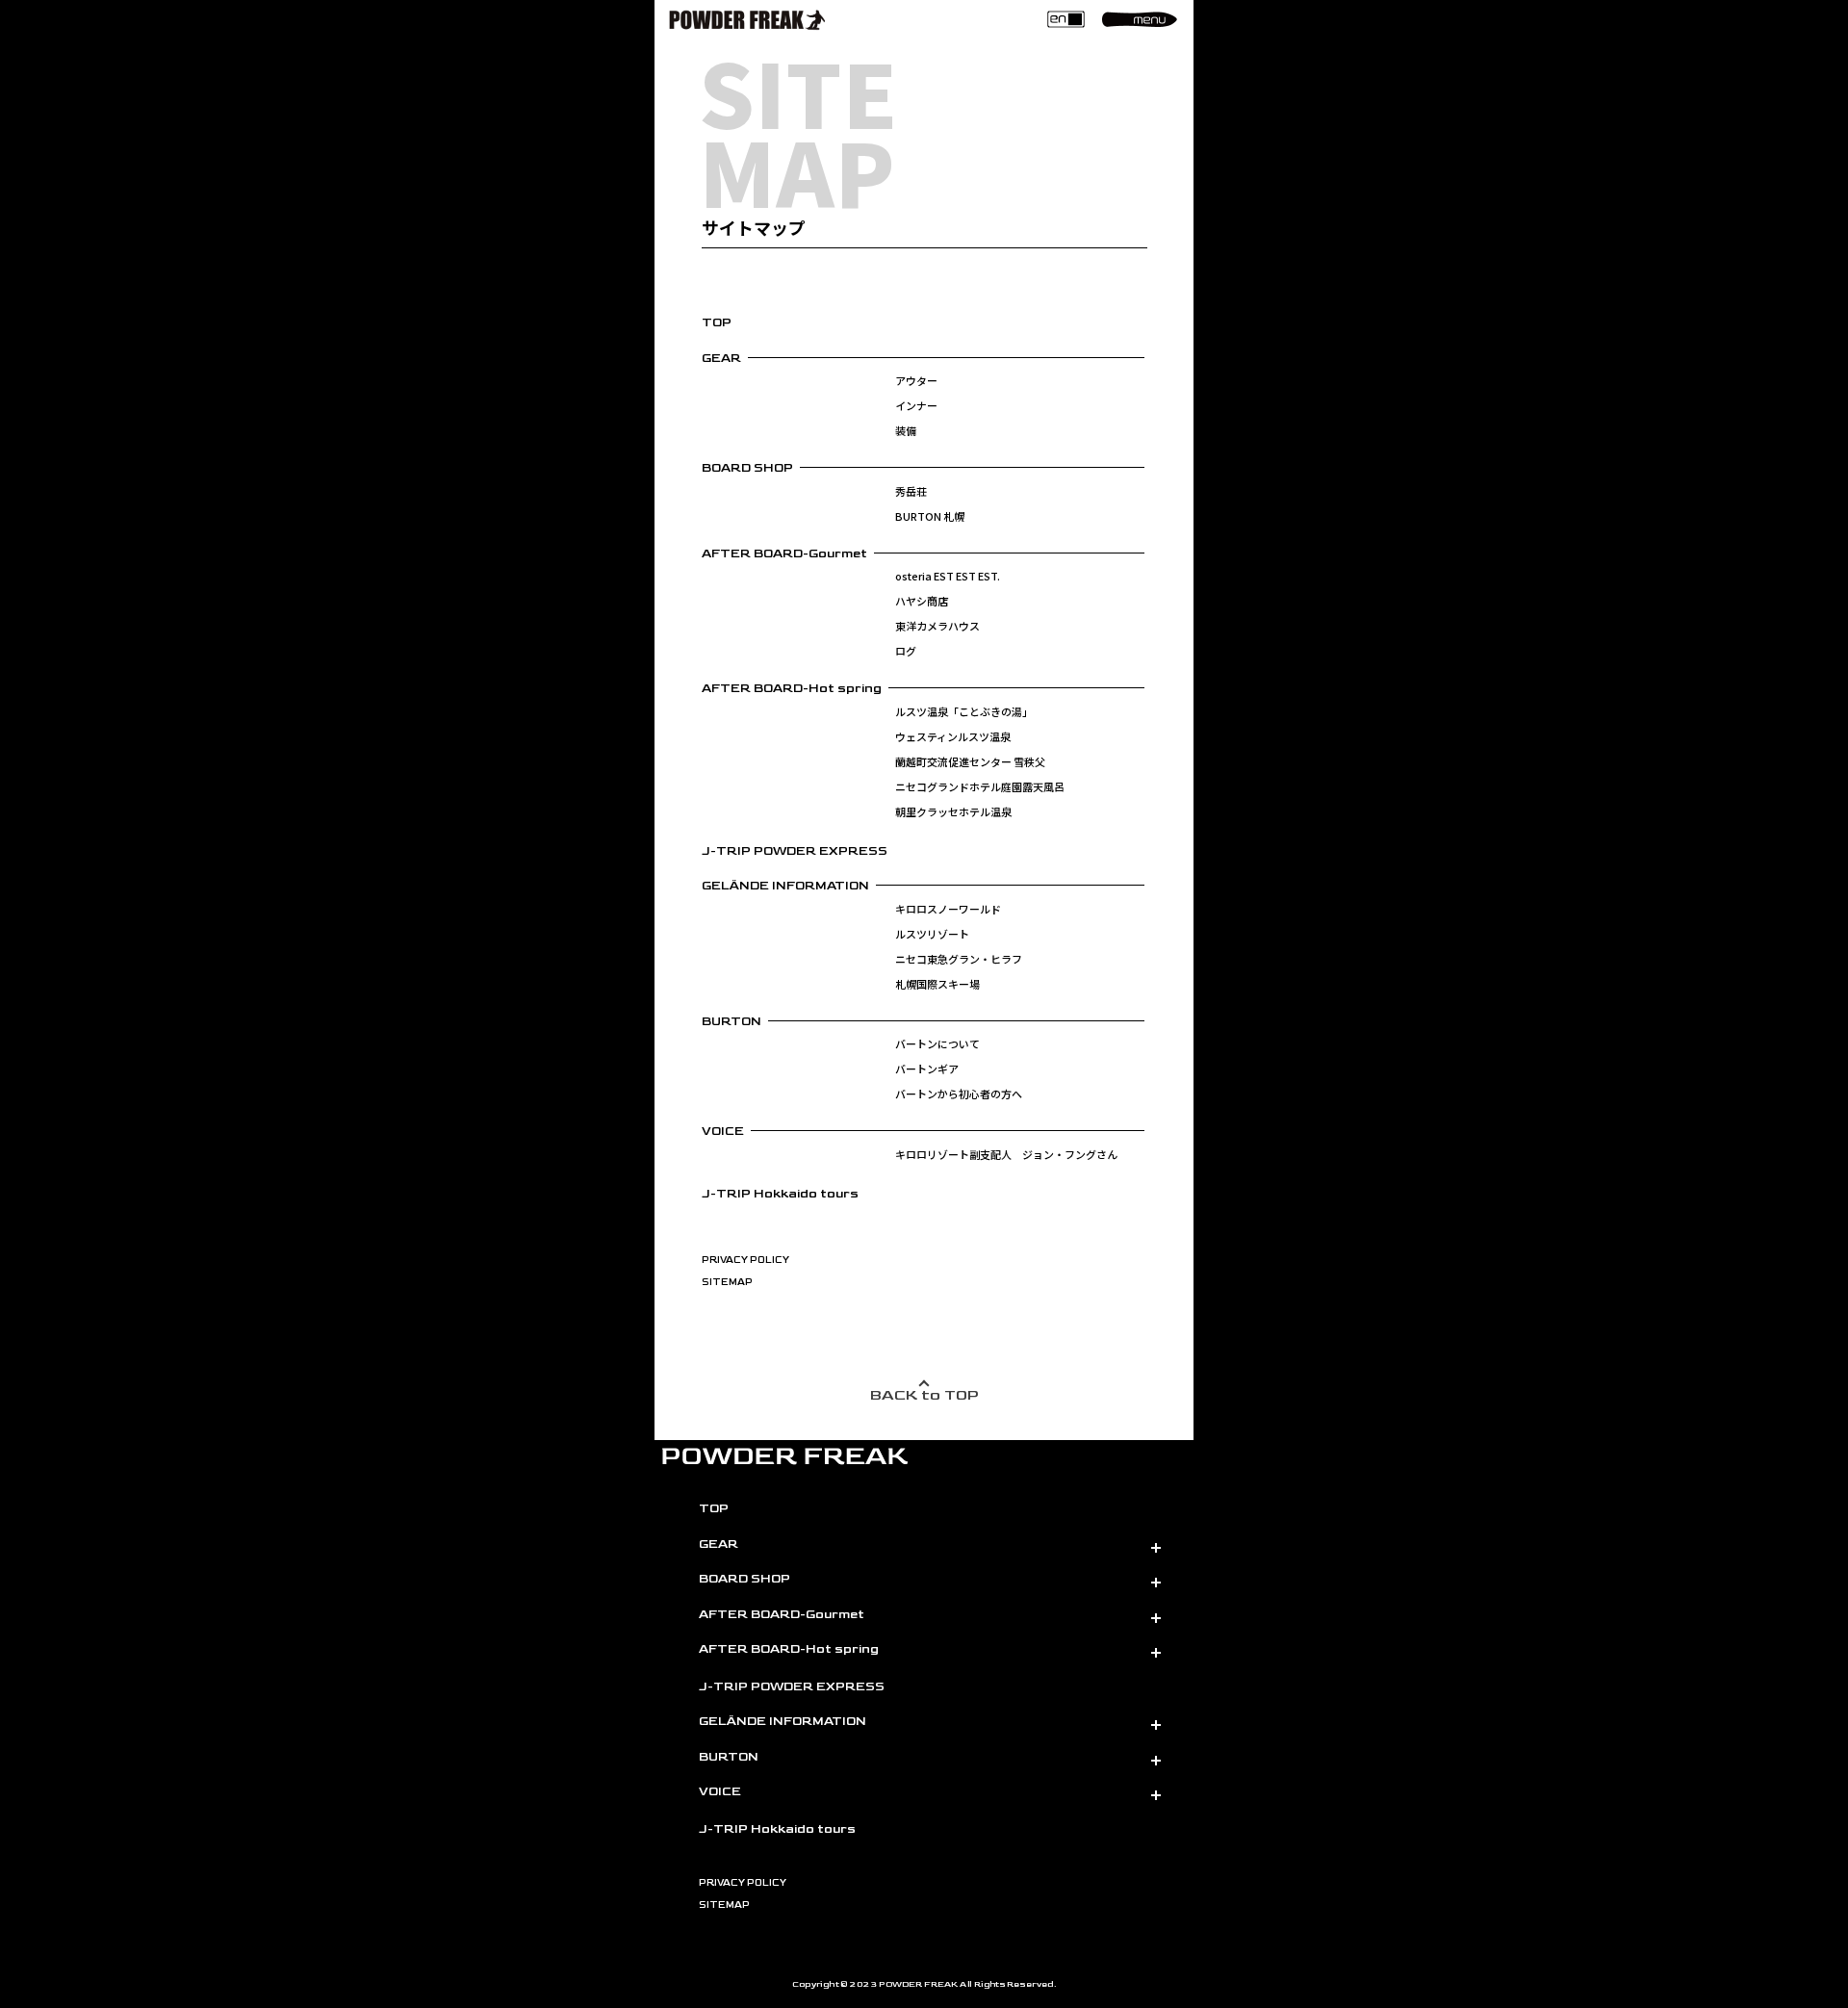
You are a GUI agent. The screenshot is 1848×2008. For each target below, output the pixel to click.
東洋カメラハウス (937, 626)
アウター (916, 380)
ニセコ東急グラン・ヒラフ (959, 959)
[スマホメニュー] (1140, 19)
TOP (717, 322)
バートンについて (937, 1043)
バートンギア (927, 1068)
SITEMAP (727, 1282)
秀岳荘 (911, 491)
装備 (906, 430)
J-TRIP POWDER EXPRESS (795, 851)
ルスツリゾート (932, 934)
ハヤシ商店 (922, 601)
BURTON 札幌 (930, 516)
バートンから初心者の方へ (959, 1094)
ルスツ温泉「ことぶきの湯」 (964, 711)
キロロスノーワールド (948, 909)
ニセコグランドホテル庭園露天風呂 (980, 786)
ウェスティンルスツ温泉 (953, 736)
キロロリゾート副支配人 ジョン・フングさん (1006, 1154)
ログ (906, 651)
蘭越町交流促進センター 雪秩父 (970, 761)
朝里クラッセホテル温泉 (953, 811)
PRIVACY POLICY (745, 1260)
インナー (916, 405)
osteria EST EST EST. (948, 576)
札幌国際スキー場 (937, 984)
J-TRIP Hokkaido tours (780, 1194)
